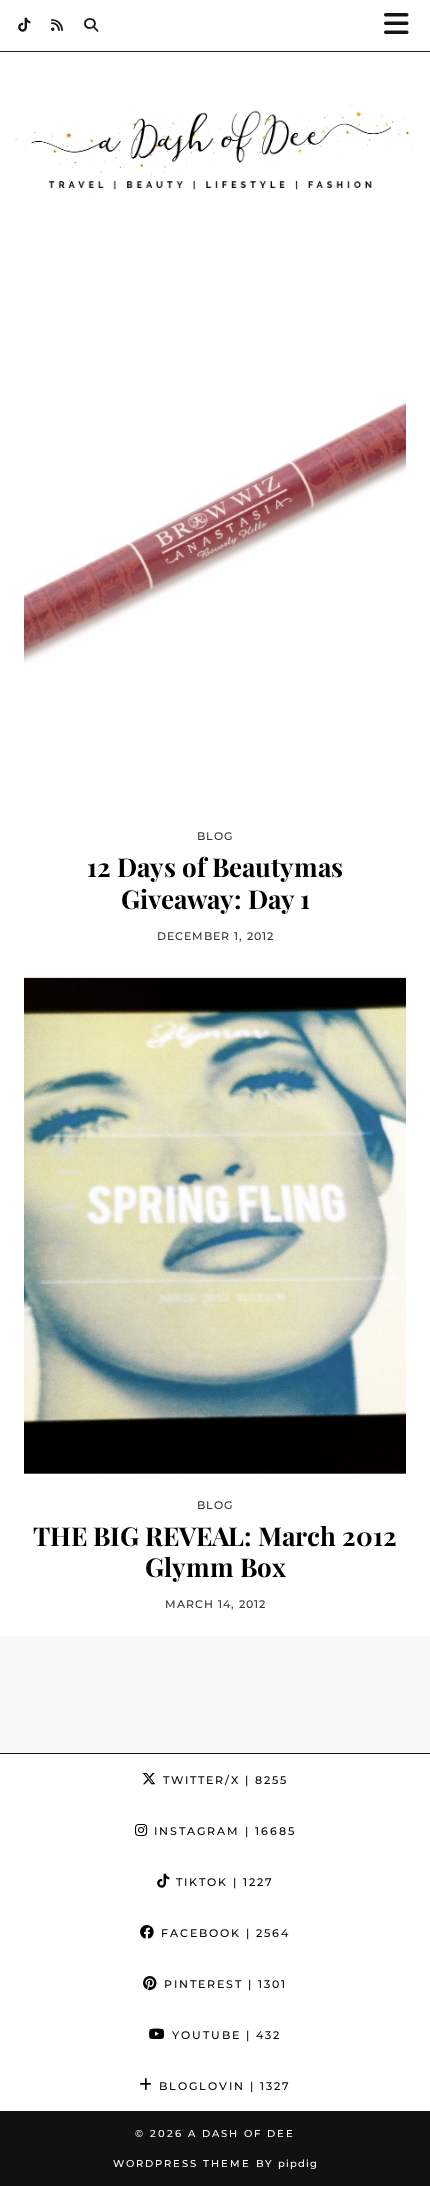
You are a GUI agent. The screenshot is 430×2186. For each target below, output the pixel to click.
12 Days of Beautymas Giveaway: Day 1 (215, 882)
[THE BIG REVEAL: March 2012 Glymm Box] (215, 1225)
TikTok (222, 1882)
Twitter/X (223, 1780)
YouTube (224, 2035)
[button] (403, 25)
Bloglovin (222, 2086)
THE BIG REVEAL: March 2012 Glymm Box (215, 1551)
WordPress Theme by (215, 2163)
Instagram (222, 1831)
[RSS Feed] (57, 25)
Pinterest (223, 1984)
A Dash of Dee (241, 2133)
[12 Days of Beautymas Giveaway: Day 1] (215, 557)
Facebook (223, 1933)
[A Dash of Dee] (215, 150)
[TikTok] (24, 25)
